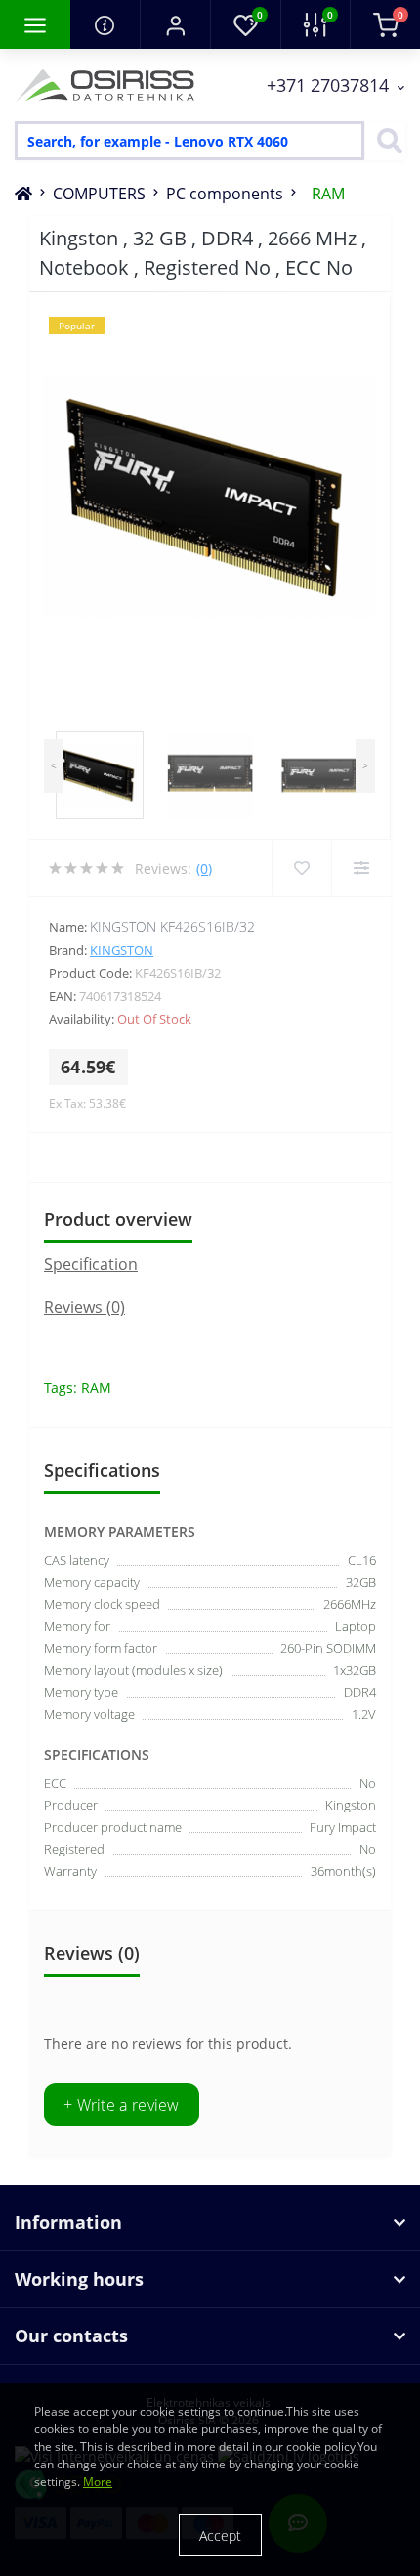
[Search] (385, 141)
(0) (204, 869)
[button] (175, 24)
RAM (328, 194)
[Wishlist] (301, 868)
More (98, 2482)
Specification (91, 1264)
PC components (225, 194)
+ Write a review (122, 2105)
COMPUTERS (99, 194)
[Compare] (361, 868)
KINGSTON (122, 950)
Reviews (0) (84, 1307)
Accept (220, 2535)
